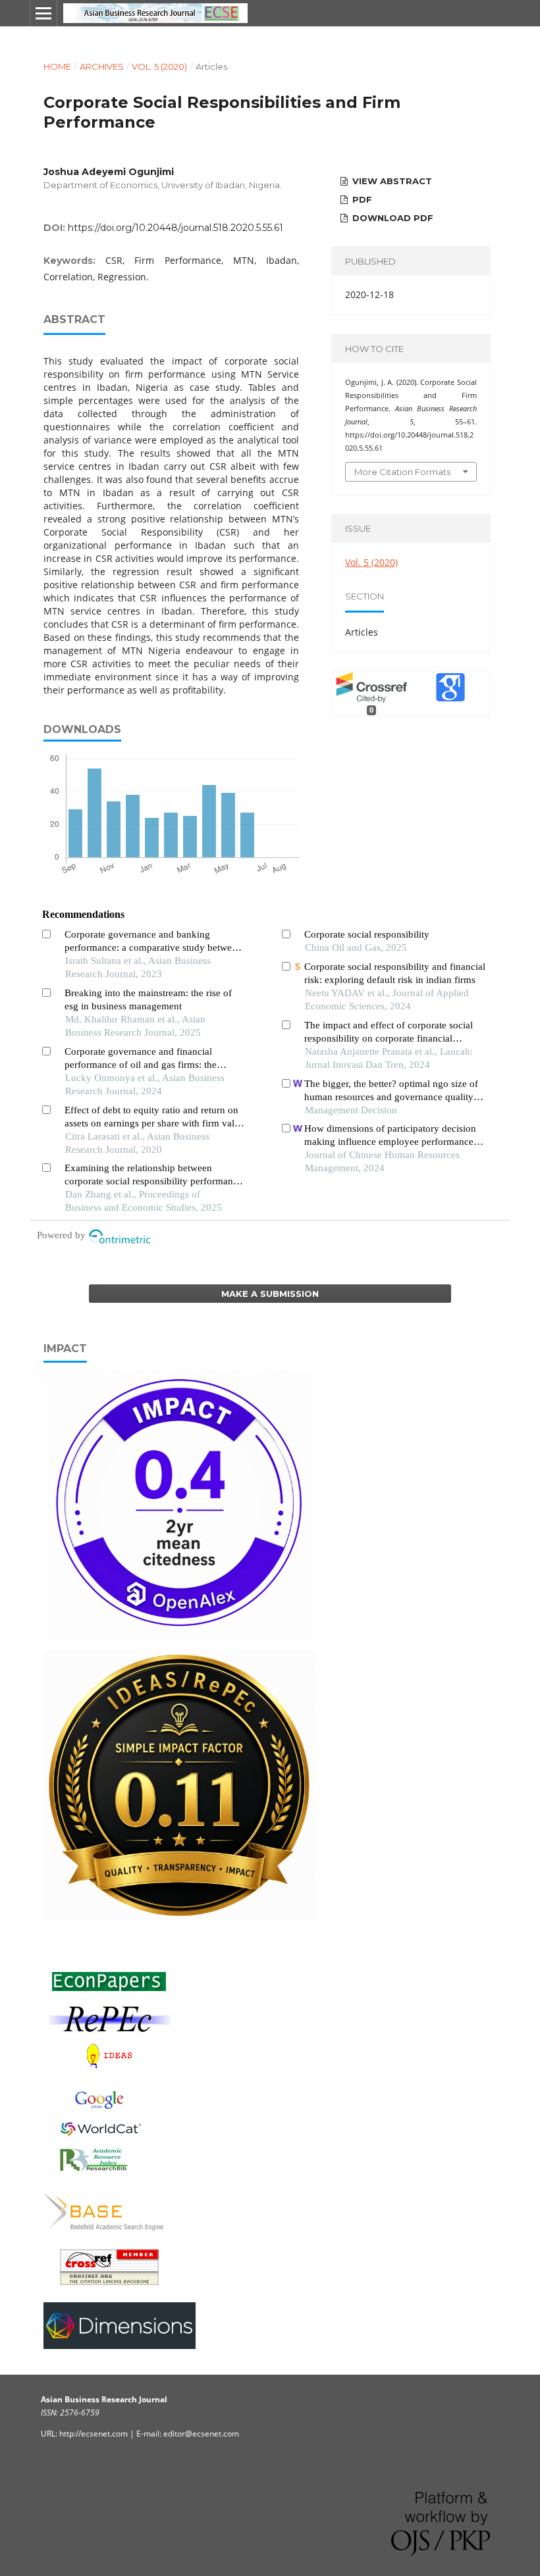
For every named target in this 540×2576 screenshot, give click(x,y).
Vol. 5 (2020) (159, 66)
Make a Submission (270, 1294)
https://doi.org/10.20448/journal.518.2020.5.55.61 (175, 228)
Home (57, 66)
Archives (102, 66)
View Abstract (391, 181)
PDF (361, 199)
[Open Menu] (43, 13)
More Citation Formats (402, 472)
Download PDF (391, 218)
